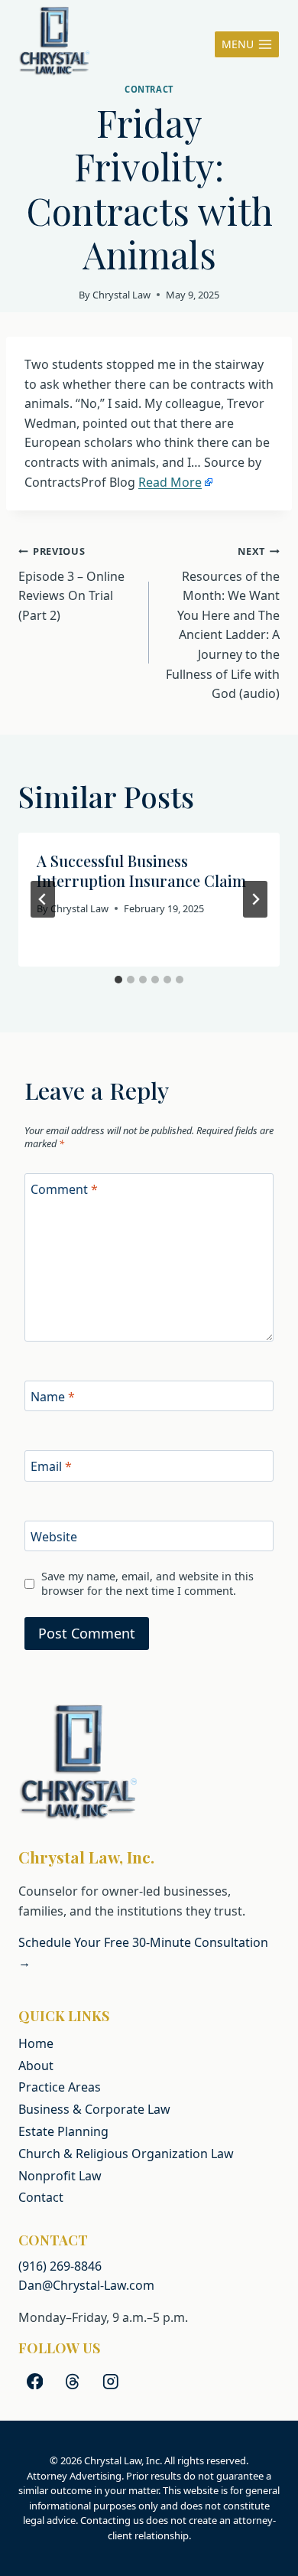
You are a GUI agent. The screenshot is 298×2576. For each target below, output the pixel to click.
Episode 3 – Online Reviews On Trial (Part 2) (71, 584)
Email (51, 1467)
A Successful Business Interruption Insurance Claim (141, 871)
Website (54, 1536)
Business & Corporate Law (94, 2109)
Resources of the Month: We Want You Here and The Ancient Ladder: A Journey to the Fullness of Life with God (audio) (223, 623)
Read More (170, 482)
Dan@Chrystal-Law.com (86, 2285)
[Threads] (73, 2381)
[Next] (255, 899)
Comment (64, 1189)
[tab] (118, 980)
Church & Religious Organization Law (126, 2154)
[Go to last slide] (43, 899)
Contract (149, 89)
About (36, 2066)
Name (53, 1396)
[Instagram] (110, 2381)
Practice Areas (60, 2087)
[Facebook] (35, 2381)
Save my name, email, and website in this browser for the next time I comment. (147, 1584)
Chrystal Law (121, 295)
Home (36, 2043)
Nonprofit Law (60, 2176)
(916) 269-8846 (60, 2266)
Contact (41, 2197)
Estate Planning (63, 2131)
